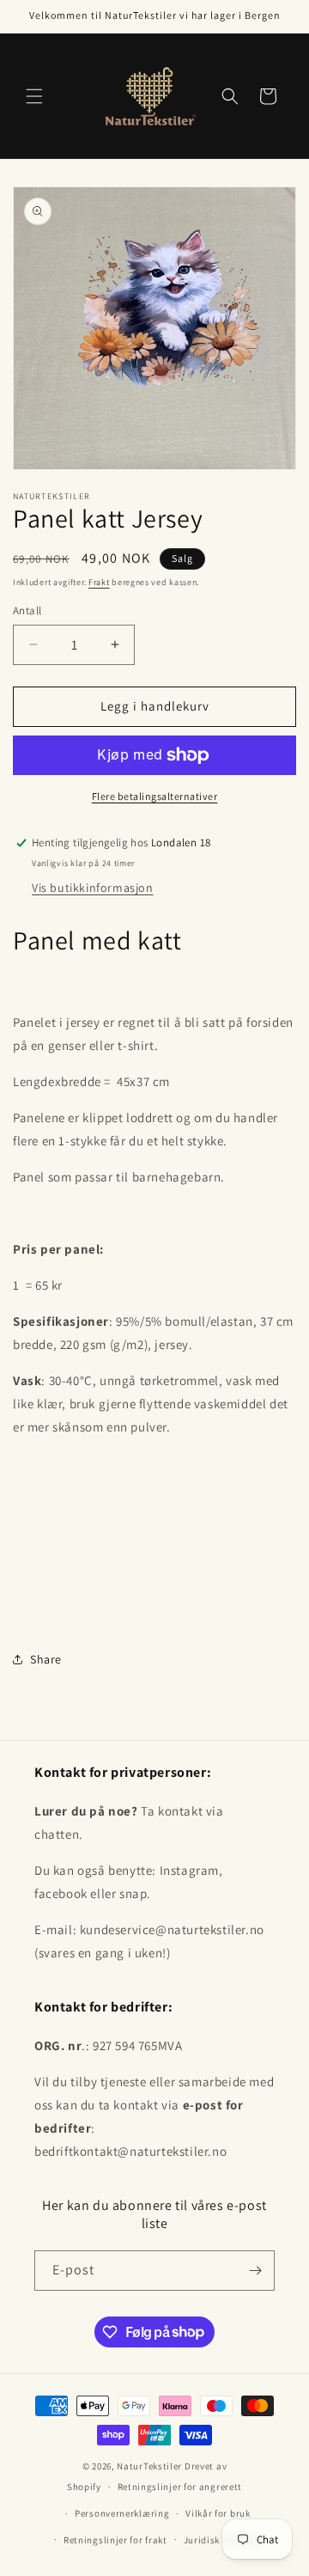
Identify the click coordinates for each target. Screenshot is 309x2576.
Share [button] (46, 1659)
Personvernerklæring (122, 2513)
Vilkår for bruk (218, 2513)
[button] (34, 96)
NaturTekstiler (149, 2466)
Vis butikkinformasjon (93, 888)
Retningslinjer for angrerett (180, 2487)
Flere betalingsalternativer (155, 796)
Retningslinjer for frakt (115, 2540)
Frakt (99, 582)
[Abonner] (255, 2271)
